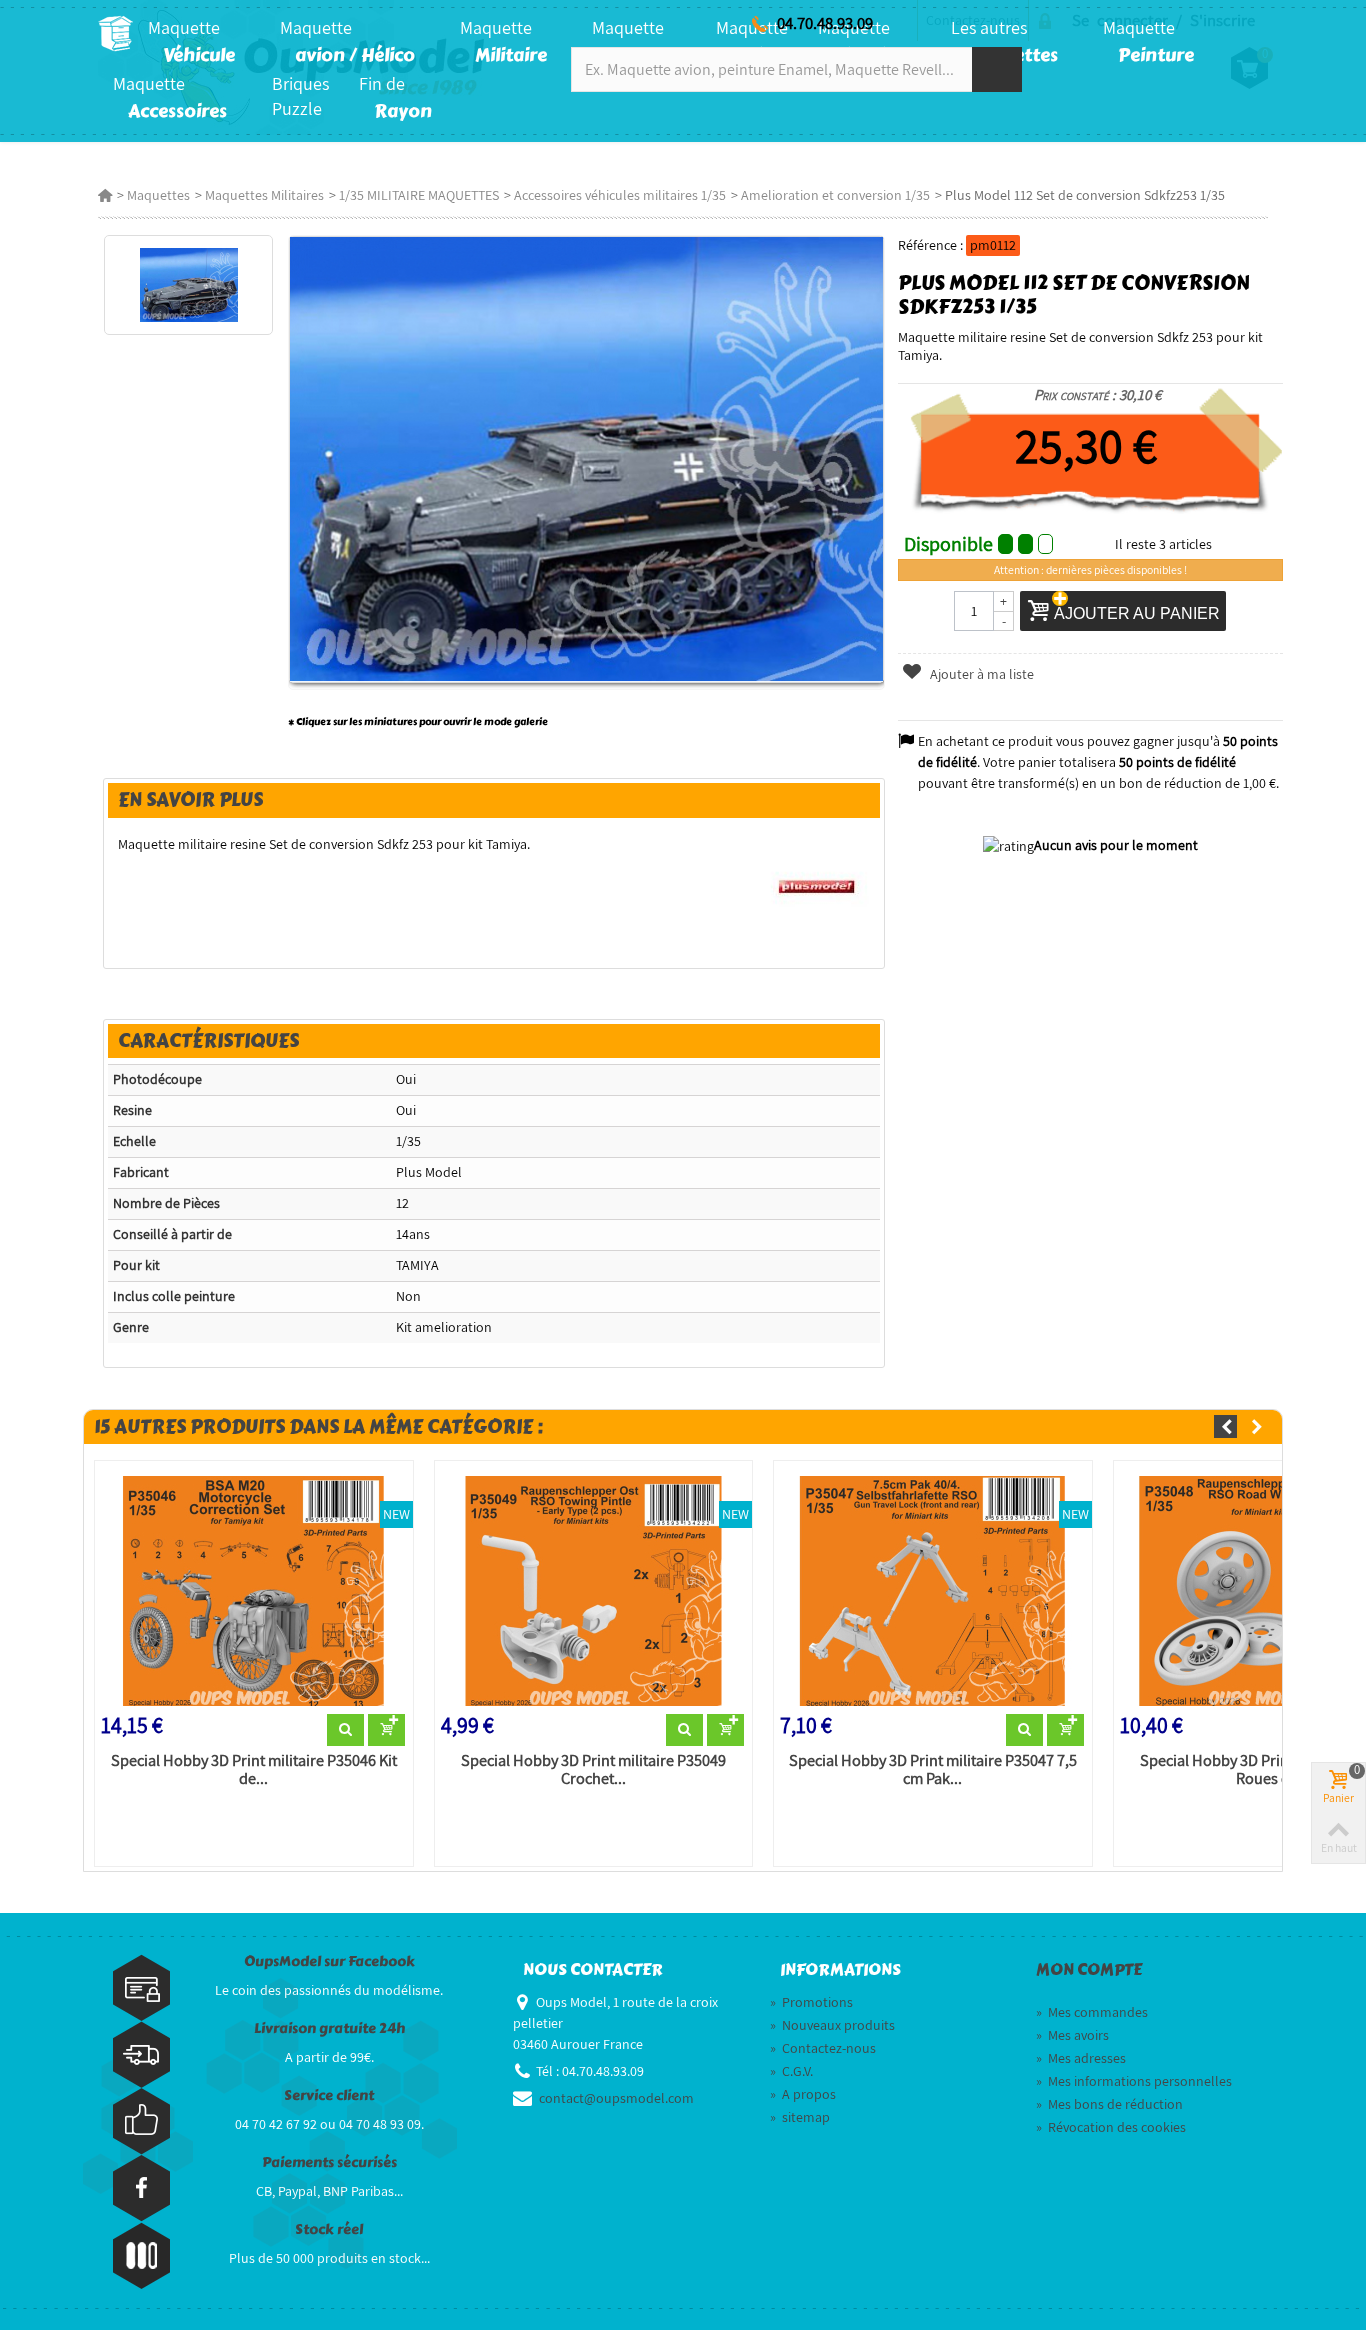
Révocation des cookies (1111, 2127)
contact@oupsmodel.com (616, 2098)
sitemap (800, 2117)
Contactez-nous (823, 2048)
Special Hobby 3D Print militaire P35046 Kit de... (254, 1770)
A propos (803, 2094)
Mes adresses (1081, 2058)
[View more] (345, 1730)
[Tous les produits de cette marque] (817, 885)
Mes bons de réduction (1109, 2104)
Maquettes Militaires (264, 195)
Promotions (811, 2002)
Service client (329, 2095)
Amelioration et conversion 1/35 (835, 195)
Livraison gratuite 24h (329, 2028)
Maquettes (158, 195)
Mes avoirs (1072, 2035)
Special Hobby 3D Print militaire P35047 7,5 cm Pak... (933, 1770)
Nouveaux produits (832, 2025)
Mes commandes (1092, 2012)
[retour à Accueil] (105, 195)
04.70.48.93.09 (825, 23)
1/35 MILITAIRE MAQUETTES (419, 195)
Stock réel (329, 2229)
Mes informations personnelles (1134, 2081)
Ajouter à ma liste (980, 674)
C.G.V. (791, 2071)
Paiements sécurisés (329, 2162)
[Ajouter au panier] (386, 1730)
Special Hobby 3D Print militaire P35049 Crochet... (593, 1770)
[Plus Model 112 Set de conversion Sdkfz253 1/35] (188, 285)
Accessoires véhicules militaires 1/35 (620, 195)
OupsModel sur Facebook (329, 1961)
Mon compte (1089, 1970)
